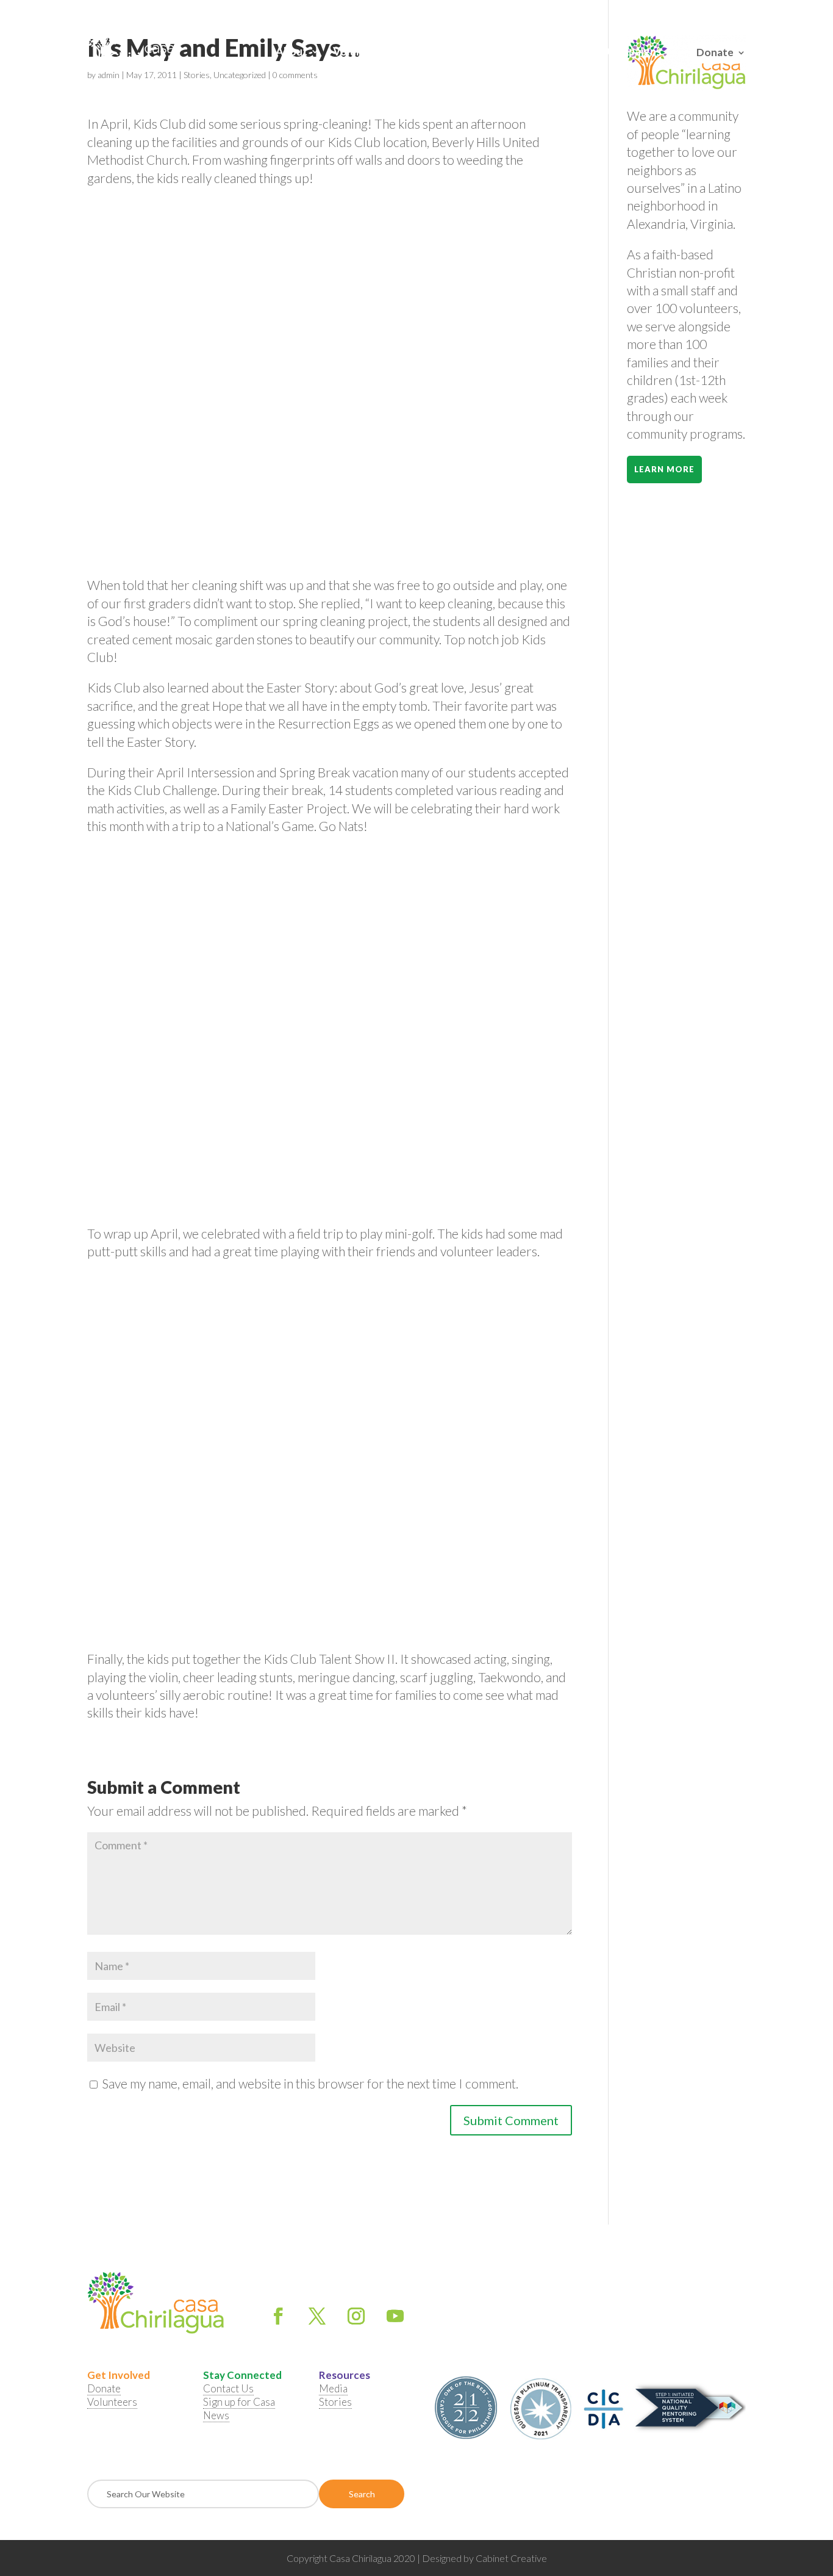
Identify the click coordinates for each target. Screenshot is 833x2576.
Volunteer (358, 52)
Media (333, 2388)
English (699, 12)
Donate (715, 51)
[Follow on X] (317, 2316)
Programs (434, 52)
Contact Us (512, 52)
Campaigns (634, 52)
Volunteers (112, 2402)
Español (732, 12)
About (291, 52)
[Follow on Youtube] (395, 2316)
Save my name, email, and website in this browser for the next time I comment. (310, 2083)
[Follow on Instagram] (356, 2316)
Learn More (664, 469)
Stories (335, 2402)
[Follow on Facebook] (278, 2316)
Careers (574, 52)
